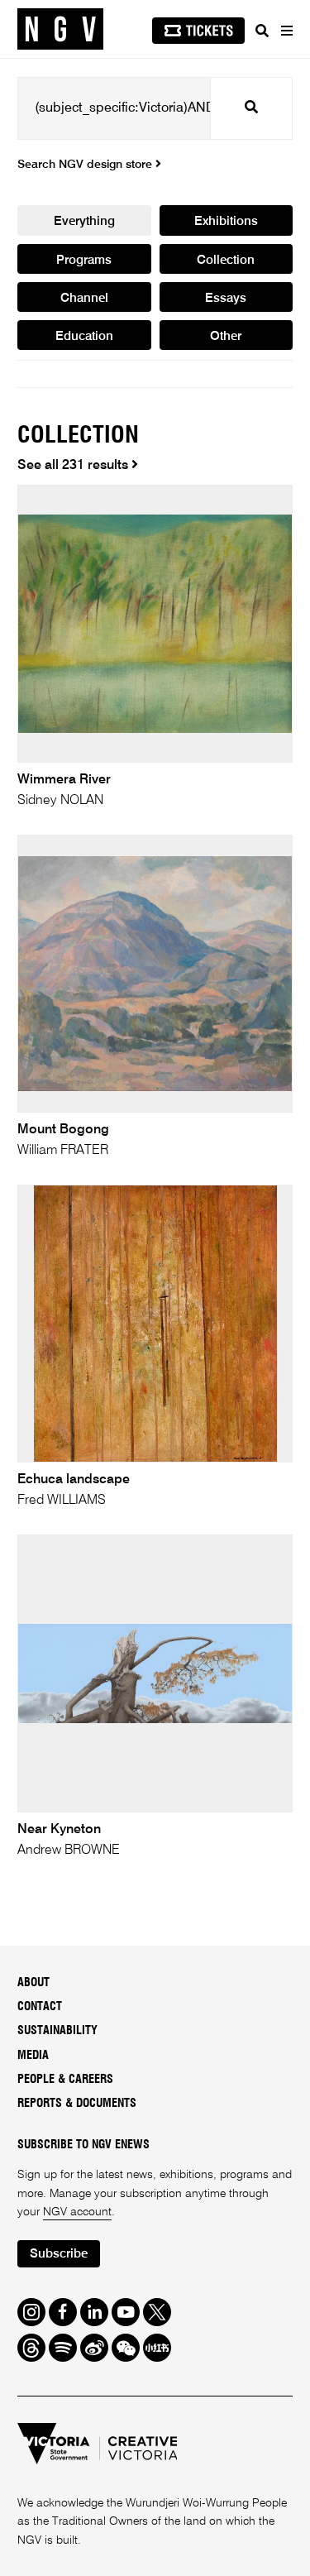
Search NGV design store (86, 165)
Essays (226, 298)
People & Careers (65, 2080)
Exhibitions (226, 221)
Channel (84, 298)
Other (226, 336)
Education (84, 336)
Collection (226, 260)
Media (33, 2056)
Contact (40, 2007)
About (33, 1983)
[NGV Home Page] (60, 29)
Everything (84, 221)
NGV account (77, 2212)
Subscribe (59, 2254)
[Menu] (286, 31)
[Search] (262, 31)
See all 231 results (74, 466)
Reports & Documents (77, 2104)
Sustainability (57, 2031)
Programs (84, 260)
